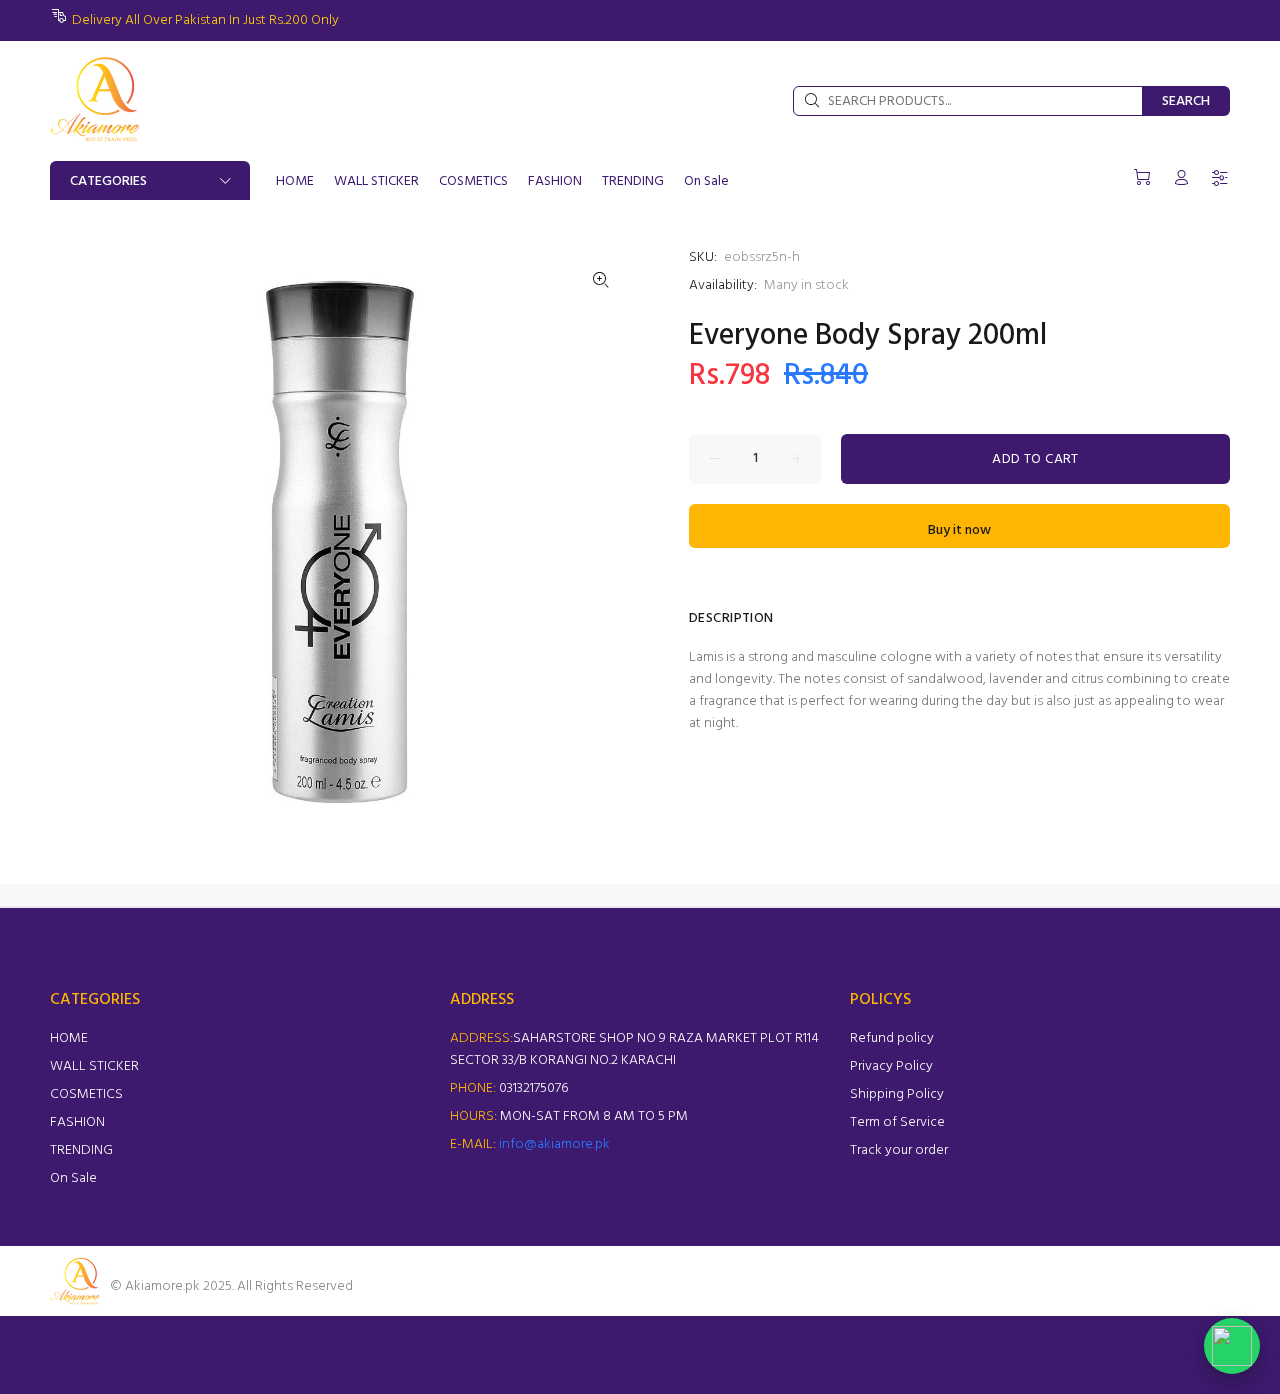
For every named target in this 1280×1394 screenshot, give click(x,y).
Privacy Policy (891, 1066)
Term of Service (897, 1122)
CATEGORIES (108, 181)
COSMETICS (86, 1094)
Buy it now (959, 530)
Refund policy (892, 1038)
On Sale (73, 1178)
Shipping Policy (897, 1094)
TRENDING (81, 1150)
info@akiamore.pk (554, 1144)
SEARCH (1186, 101)
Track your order (899, 1150)
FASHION (77, 1122)
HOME (69, 1038)
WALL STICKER (94, 1066)
